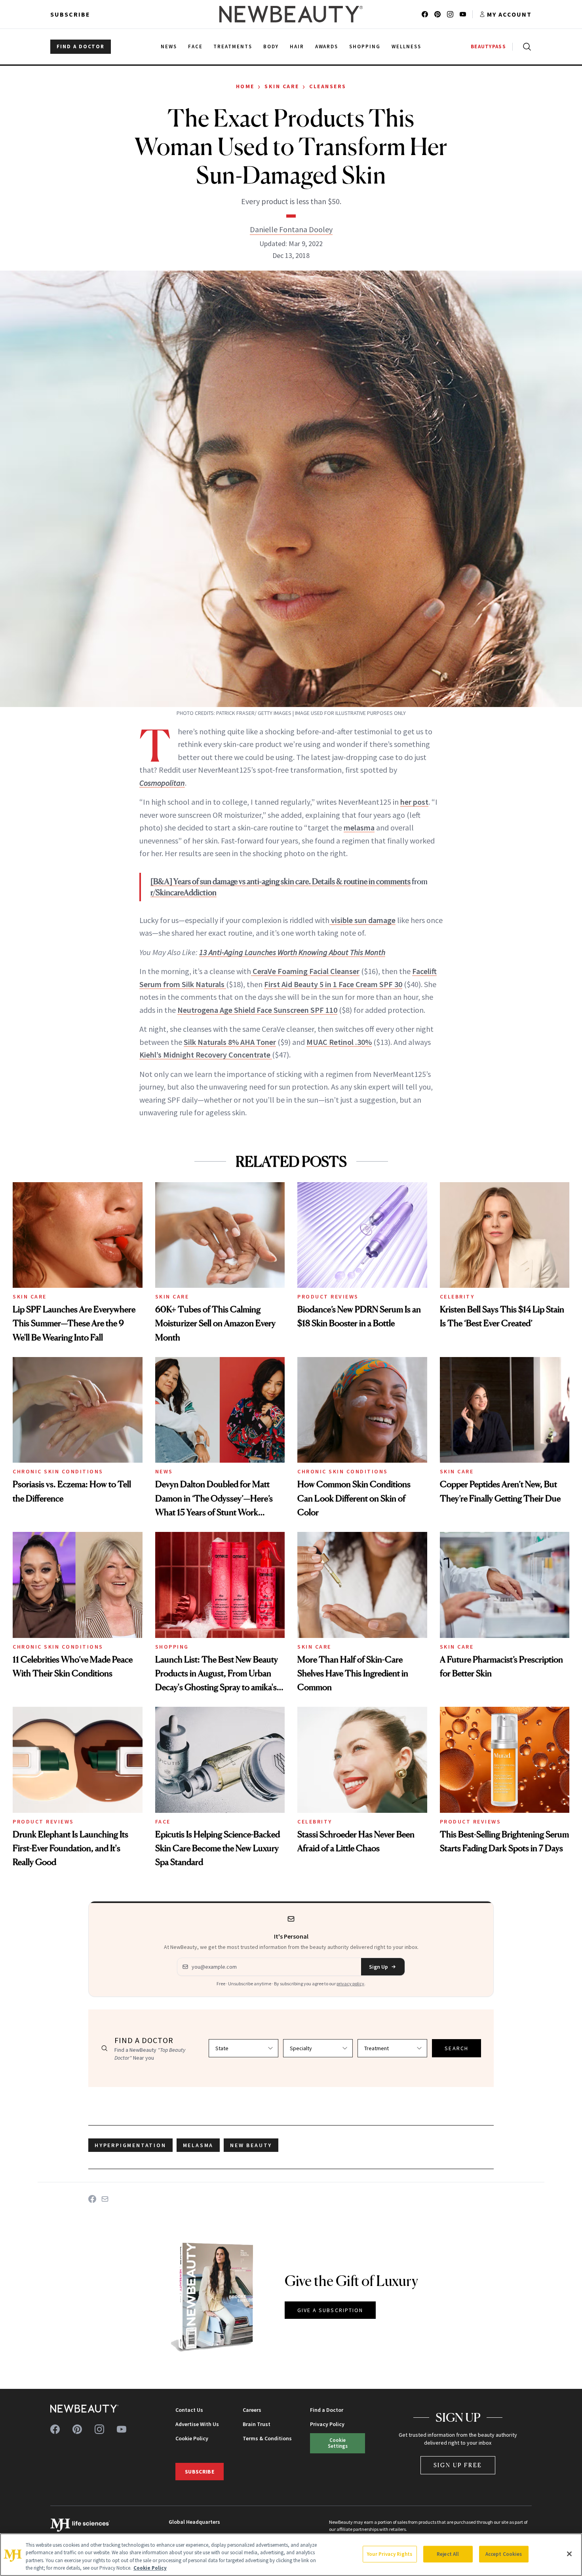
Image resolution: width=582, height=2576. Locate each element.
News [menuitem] (169, 46)
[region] (291, 2555)
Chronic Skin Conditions (58, 1471)
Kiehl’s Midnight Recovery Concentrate (206, 1055)
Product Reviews (328, 1297)
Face (163, 1822)
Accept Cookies (504, 2554)
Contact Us (189, 2410)
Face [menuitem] (195, 46)
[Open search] (525, 47)
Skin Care (282, 86)
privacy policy (350, 1984)
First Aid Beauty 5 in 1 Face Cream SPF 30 (333, 984)
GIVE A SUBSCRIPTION (330, 2310)
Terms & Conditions (267, 2438)
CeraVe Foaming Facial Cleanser (305, 971)
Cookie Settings (338, 2443)
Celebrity (457, 1297)
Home (245, 86)
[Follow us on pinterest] (437, 14)
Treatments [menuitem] (233, 46)
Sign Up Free (458, 2465)
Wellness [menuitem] (406, 46)
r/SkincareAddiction (184, 893)
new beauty (251, 2145)
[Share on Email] (105, 2199)
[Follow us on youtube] (463, 14)
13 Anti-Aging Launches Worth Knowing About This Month (292, 952)
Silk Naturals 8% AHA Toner (230, 1042)
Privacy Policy (327, 2424)
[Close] (569, 2554)
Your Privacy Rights (390, 2554)
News (164, 1471)
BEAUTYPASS (488, 46)
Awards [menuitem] (327, 46)
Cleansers (328, 86)
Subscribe (70, 14)
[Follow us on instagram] (450, 14)
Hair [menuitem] (297, 46)
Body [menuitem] (271, 46)
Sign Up (378, 1967)
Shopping (172, 1647)
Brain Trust (257, 2424)
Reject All (448, 2554)
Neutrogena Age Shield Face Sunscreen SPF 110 (257, 1010)
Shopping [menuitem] (365, 46)
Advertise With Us (197, 2424)
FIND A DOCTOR (81, 46)
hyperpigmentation (130, 2145)
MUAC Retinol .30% (339, 1042)
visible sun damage (362, 920)
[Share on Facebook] (92, 2199)
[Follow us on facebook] (425, 14)
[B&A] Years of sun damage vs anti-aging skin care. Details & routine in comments (281, 881)
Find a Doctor (327, 2410)
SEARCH (456, 2048)
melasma (359, 827)
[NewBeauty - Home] (291, 14)
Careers (252, 2410)
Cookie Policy (192, 2438)
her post (414, 802)
